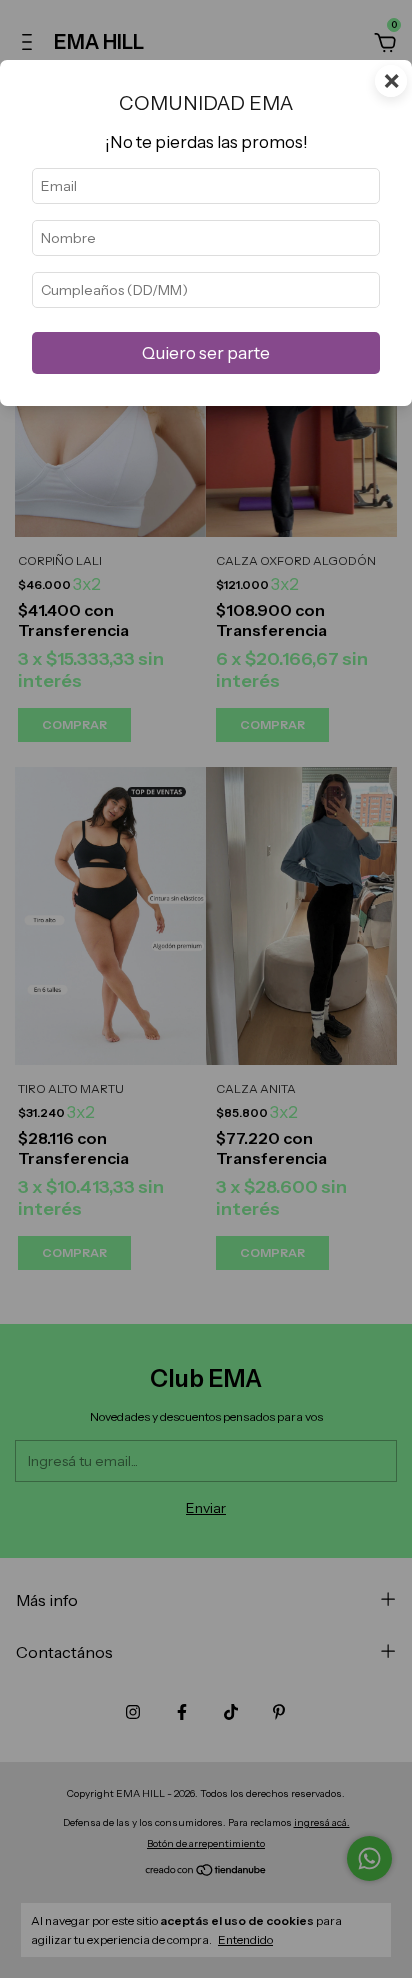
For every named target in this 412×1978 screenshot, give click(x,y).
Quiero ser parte (206, 353)
